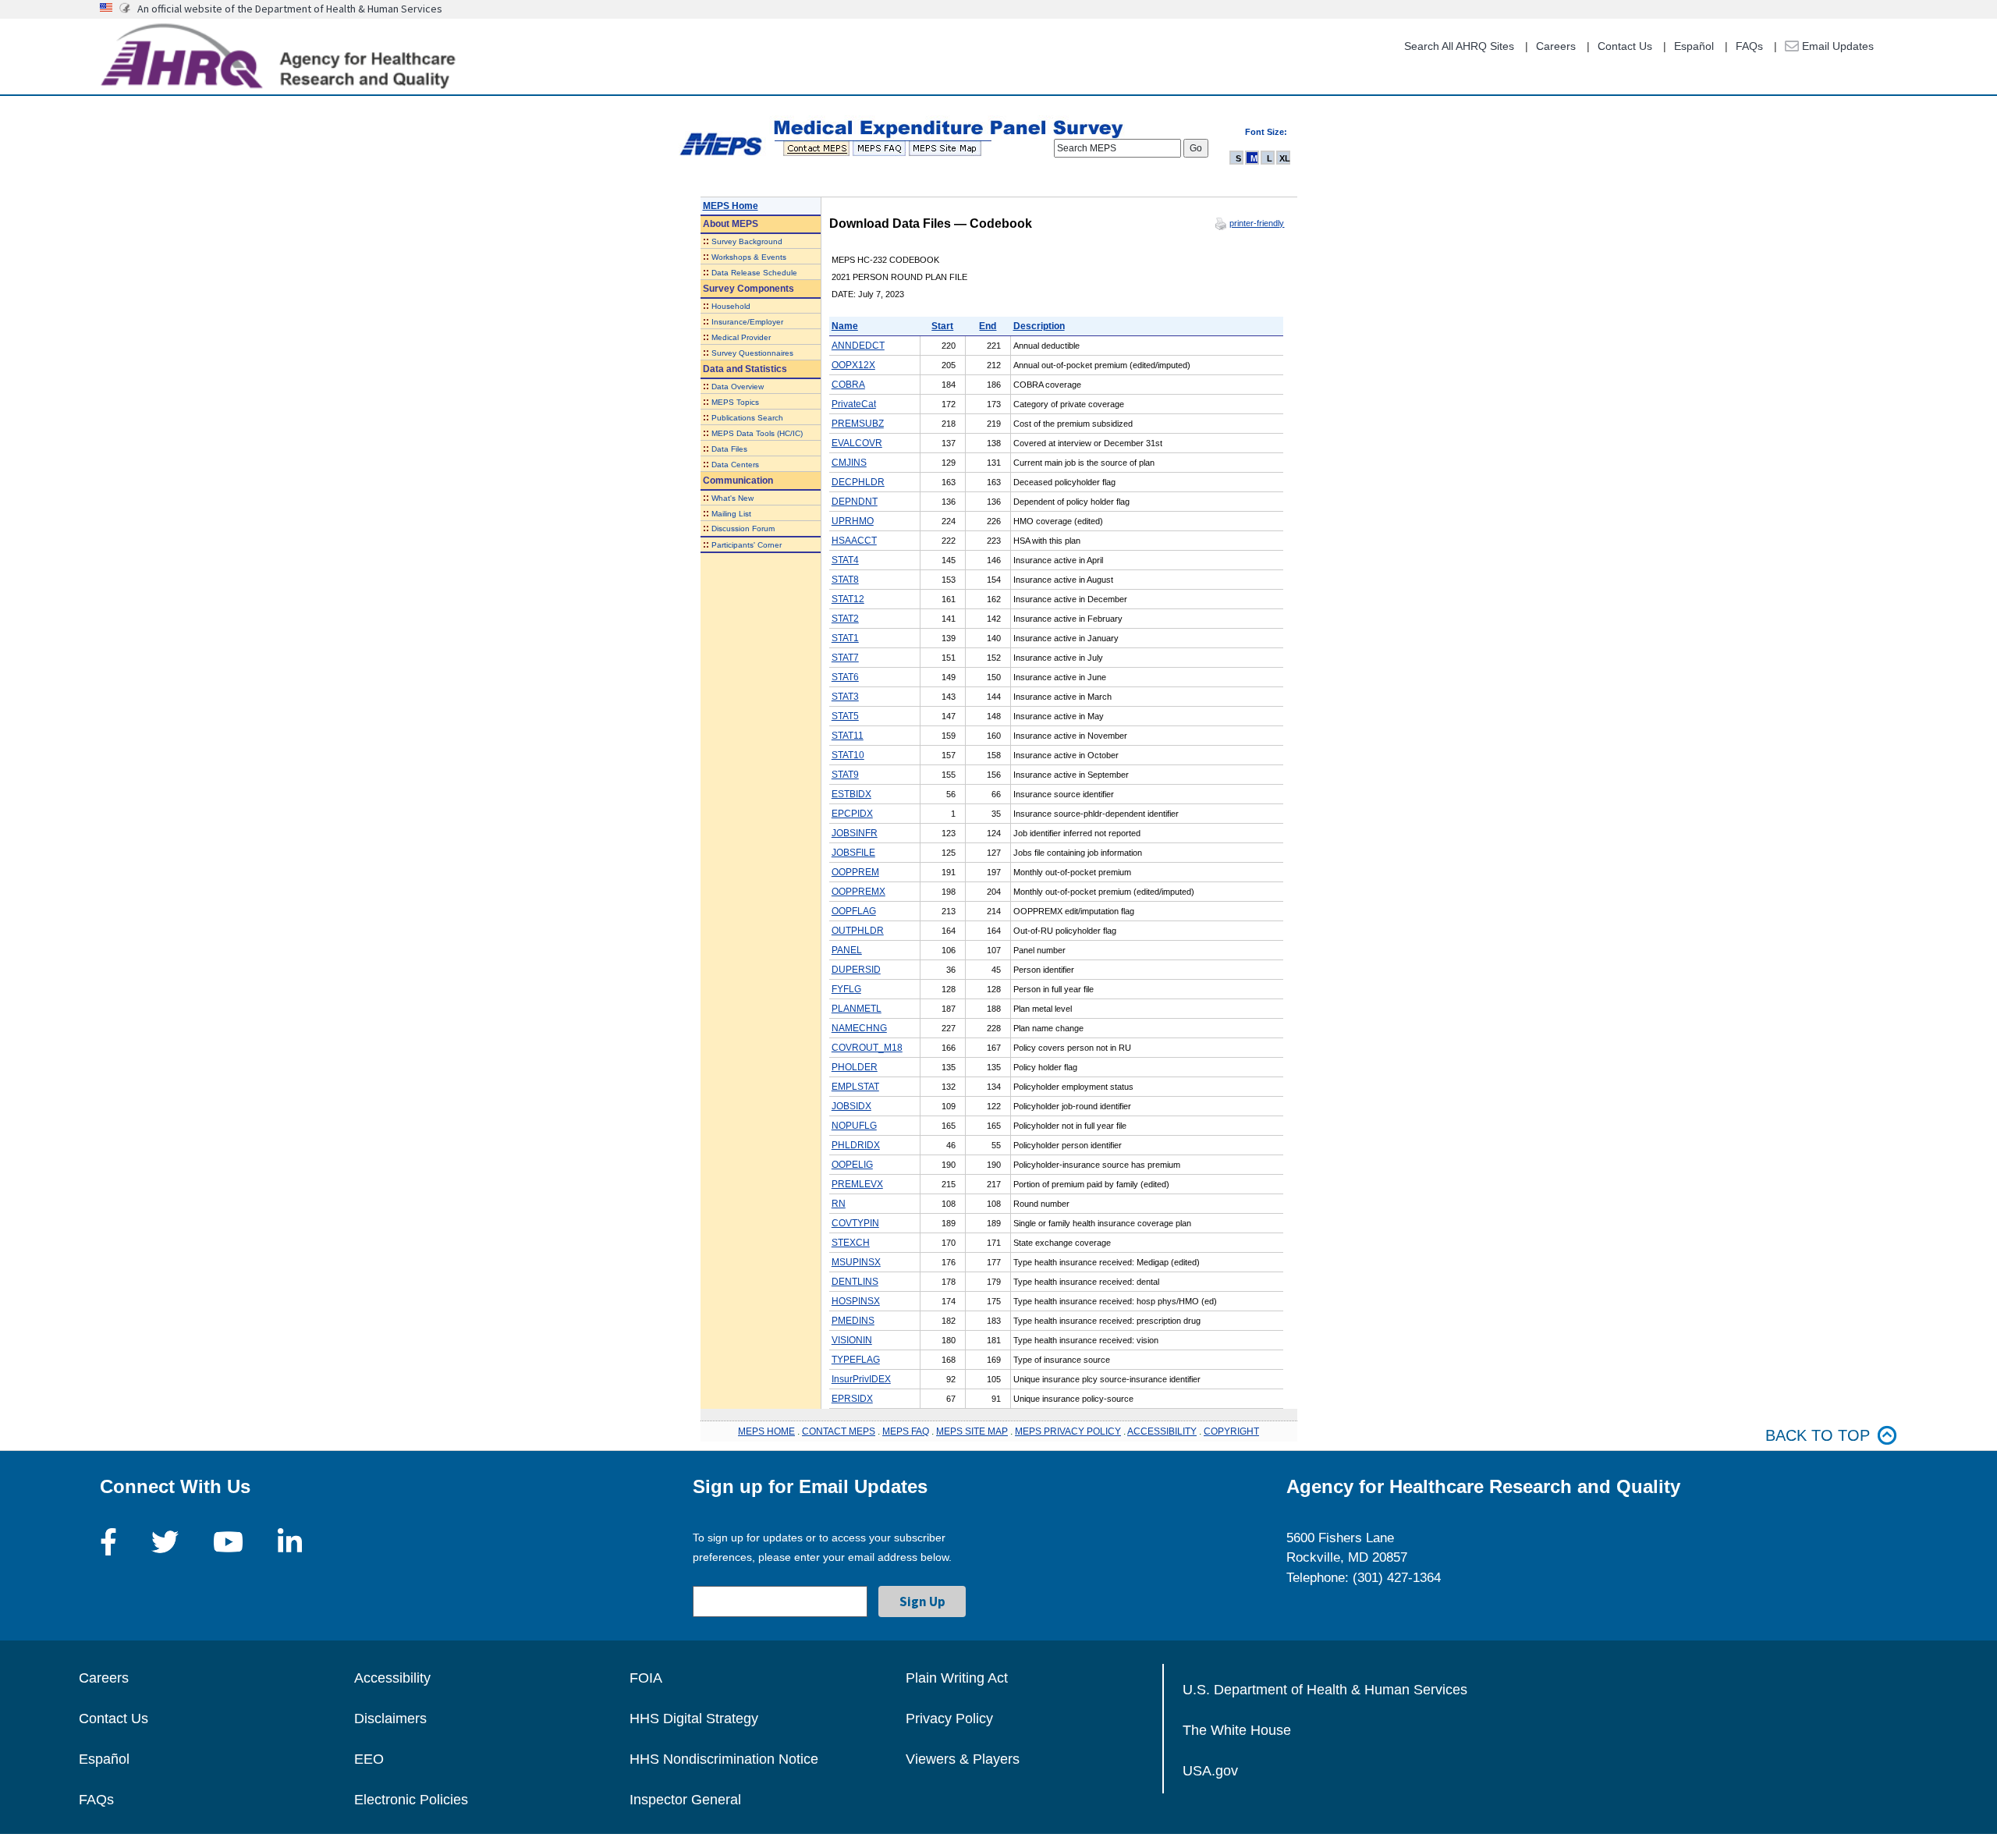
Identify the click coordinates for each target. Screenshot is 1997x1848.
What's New (732, 498)
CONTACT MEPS (839, 1431)
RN (839, 1204)
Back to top (1818, 1435)
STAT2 (845, 619)
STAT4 (845, 560)
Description (1039, 326)
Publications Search (747, 418)
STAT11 (848, 736)
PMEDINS (853, 1321)
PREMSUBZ (858, 424)
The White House (1237, 1730)
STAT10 (848, 755)
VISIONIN (852, 1340)
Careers (1556, 46)
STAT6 (845, 677)
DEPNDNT (855, 502)
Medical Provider (741, 337)
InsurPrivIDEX (861, 1379)
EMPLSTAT (855, 1087)
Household (731, 306)
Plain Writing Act (957, 1678)
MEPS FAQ (906, 1431)
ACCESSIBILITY (1162, 1431)
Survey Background (747, 241)
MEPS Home (731, 206)
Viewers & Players (963, 1759)
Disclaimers (390, 1719)
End (988, 326)
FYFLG (846, 989)
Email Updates (1836, 46)
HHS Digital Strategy (694, 1719)
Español (1694, 46)
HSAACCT (854, 541)
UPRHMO (853, 521)
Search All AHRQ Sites (1459, 46)
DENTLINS (855, 1282)
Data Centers (735, 465)
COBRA (848, 385)
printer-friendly (1257, 223)
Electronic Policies (411, 1800)
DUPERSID (856, 970)
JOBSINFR (855, 833)
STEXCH (851, 1243)
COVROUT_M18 (867, 1048)
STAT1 (845, 638)
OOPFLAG (854, 911)
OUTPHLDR (858, 931)
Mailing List (731, 514)
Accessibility (392, 1678)
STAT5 (845, 716)
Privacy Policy (949, 1719)
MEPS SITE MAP (972, 1431)
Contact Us (1625, 46)
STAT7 (845, 658)
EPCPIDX (852, 814)
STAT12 (848, 599)
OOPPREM (855, 872)
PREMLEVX (857, 1184)
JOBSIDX (851, 1106)
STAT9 (845, 775)
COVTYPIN (855, 1223)
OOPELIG (852, 1165)
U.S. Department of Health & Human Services (1325, 1690)
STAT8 (845, 580)
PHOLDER (855, 1067)
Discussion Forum (743, 529)
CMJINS (849, 463)
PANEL (847, 950)
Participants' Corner (747, 545)
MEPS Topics (735, 402)
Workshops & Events (749, 257)
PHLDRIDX (856, 1145)
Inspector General (685, 1800)
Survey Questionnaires (752, 353)
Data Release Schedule (754, 273)
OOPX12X (853, 365)
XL (1285, 158)
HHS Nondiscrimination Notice (724, 1759)
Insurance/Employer (747, 322)
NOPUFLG (854, 1126)
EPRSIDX (852, 1399)
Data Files (729, 449)
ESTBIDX (851, 794)
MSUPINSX (856, 1262)
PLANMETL (857, 1009)
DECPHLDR (858, 482)
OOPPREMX (858, 892)
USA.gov (1210, 1771)
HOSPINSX (856, 1301)
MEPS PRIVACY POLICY (1068, 1431)
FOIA (646, 1678)
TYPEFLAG (856, 1360)
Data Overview (738, 387)
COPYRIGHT (1231, 1431)
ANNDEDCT (858, 346)
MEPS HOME (766, 1431)
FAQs (1749, 46)
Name (845, 326)
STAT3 (845, 697)
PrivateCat (854, 404)
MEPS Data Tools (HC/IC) (757, 433)
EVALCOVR (857, 443)
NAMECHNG (859, 1028)
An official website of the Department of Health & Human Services (290, 9)
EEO (369, 1759)
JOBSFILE (853, 853)
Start (942, 326)
